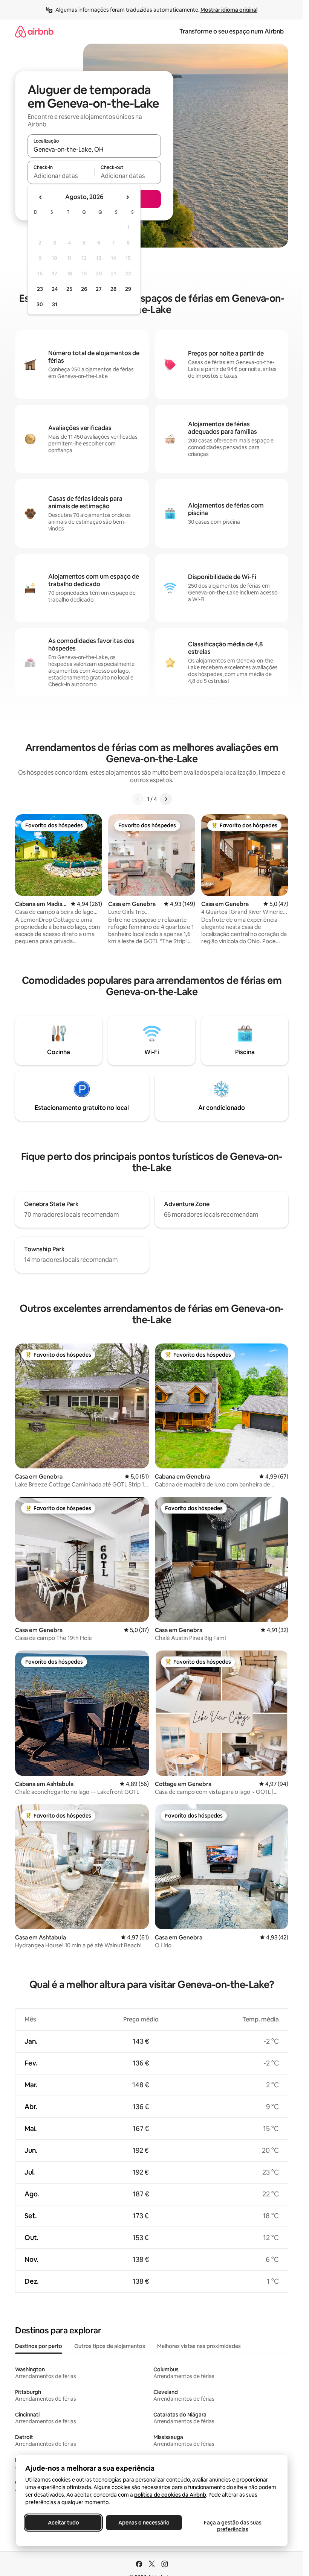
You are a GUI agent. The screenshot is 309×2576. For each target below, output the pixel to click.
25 (69, 289)
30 (40, 304)
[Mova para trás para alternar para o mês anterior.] (41, 197)
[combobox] (94, 149)
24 (55, 289)
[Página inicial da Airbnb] (34, 31)
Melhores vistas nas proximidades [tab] (199, 2346)
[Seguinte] (166, 799)
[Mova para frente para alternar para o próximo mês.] (127, 197)
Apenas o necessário (144, 2523)
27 (99, 289)
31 (55, 304)
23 (40, 289)
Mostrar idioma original (229, 10)
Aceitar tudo (63, 2523)
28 (113, 289)
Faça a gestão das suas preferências (232, 2526)
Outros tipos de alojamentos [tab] (110, 2346)
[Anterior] (138, 799)
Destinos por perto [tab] (39, 2346)
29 (128, 289)
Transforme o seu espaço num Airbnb (232, 31)
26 (84, 289)
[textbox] (61, 176)
